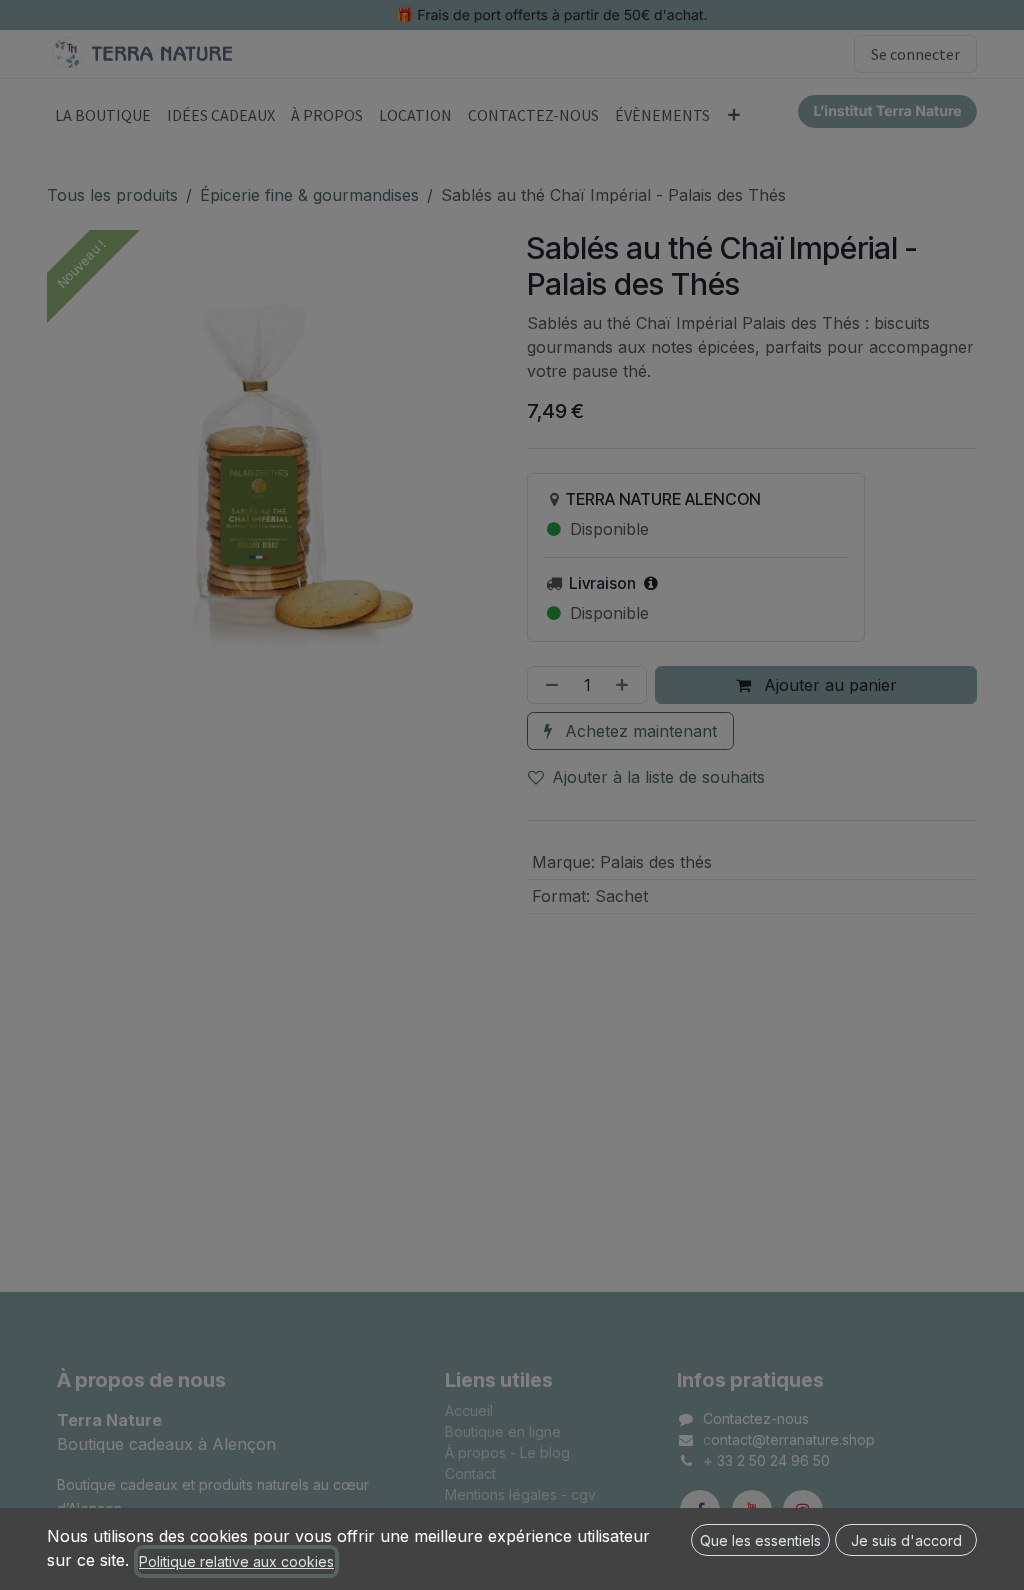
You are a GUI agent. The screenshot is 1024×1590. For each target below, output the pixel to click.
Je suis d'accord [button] (906, 1540)
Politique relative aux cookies (236, 1561)
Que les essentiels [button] (760, 1540)
